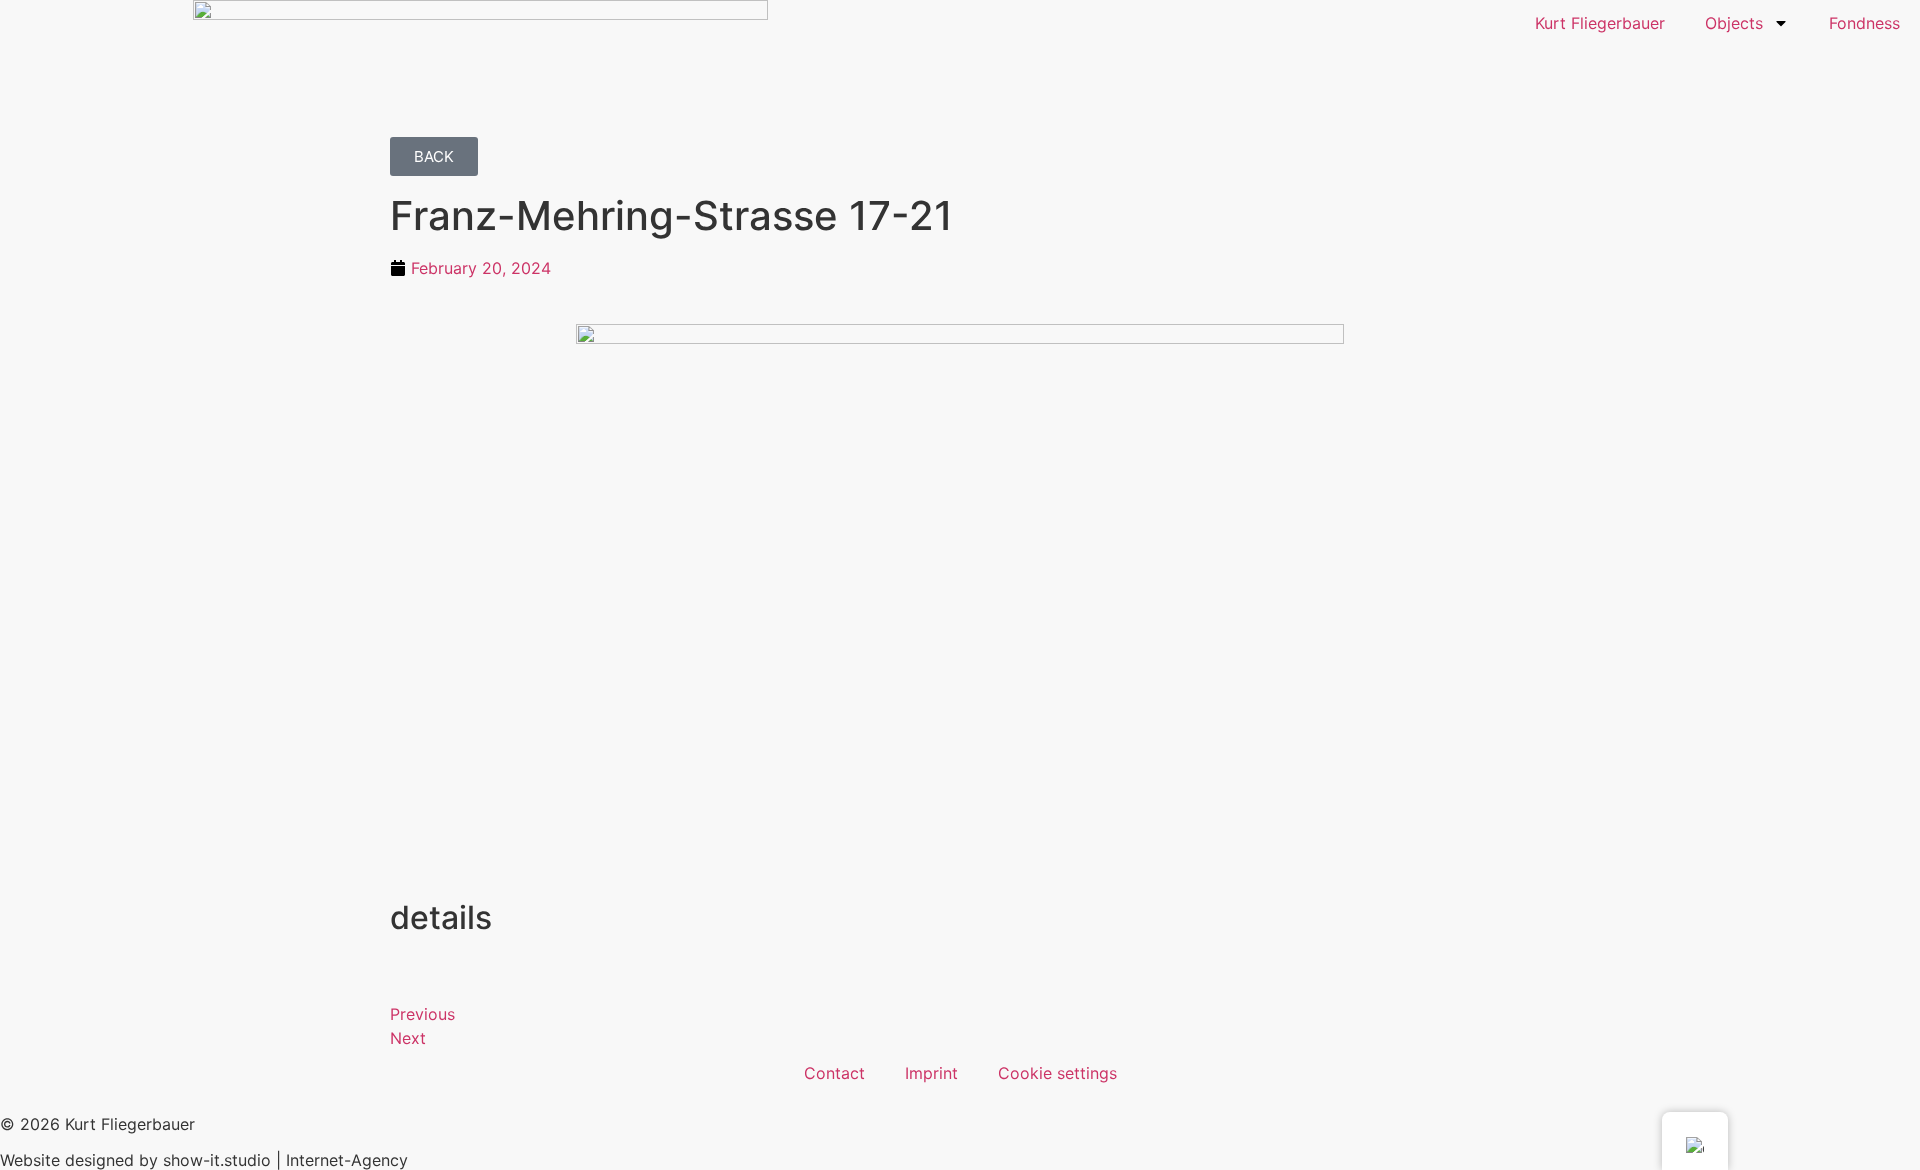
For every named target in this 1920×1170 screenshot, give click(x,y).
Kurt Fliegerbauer (1600, 23)
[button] (434, 156)
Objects (1734, 23)
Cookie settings (1057, 1073)
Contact (834, 1073)
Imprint (931, 1073)
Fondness (1864, 23)
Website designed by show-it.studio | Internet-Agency (204, 1160)
